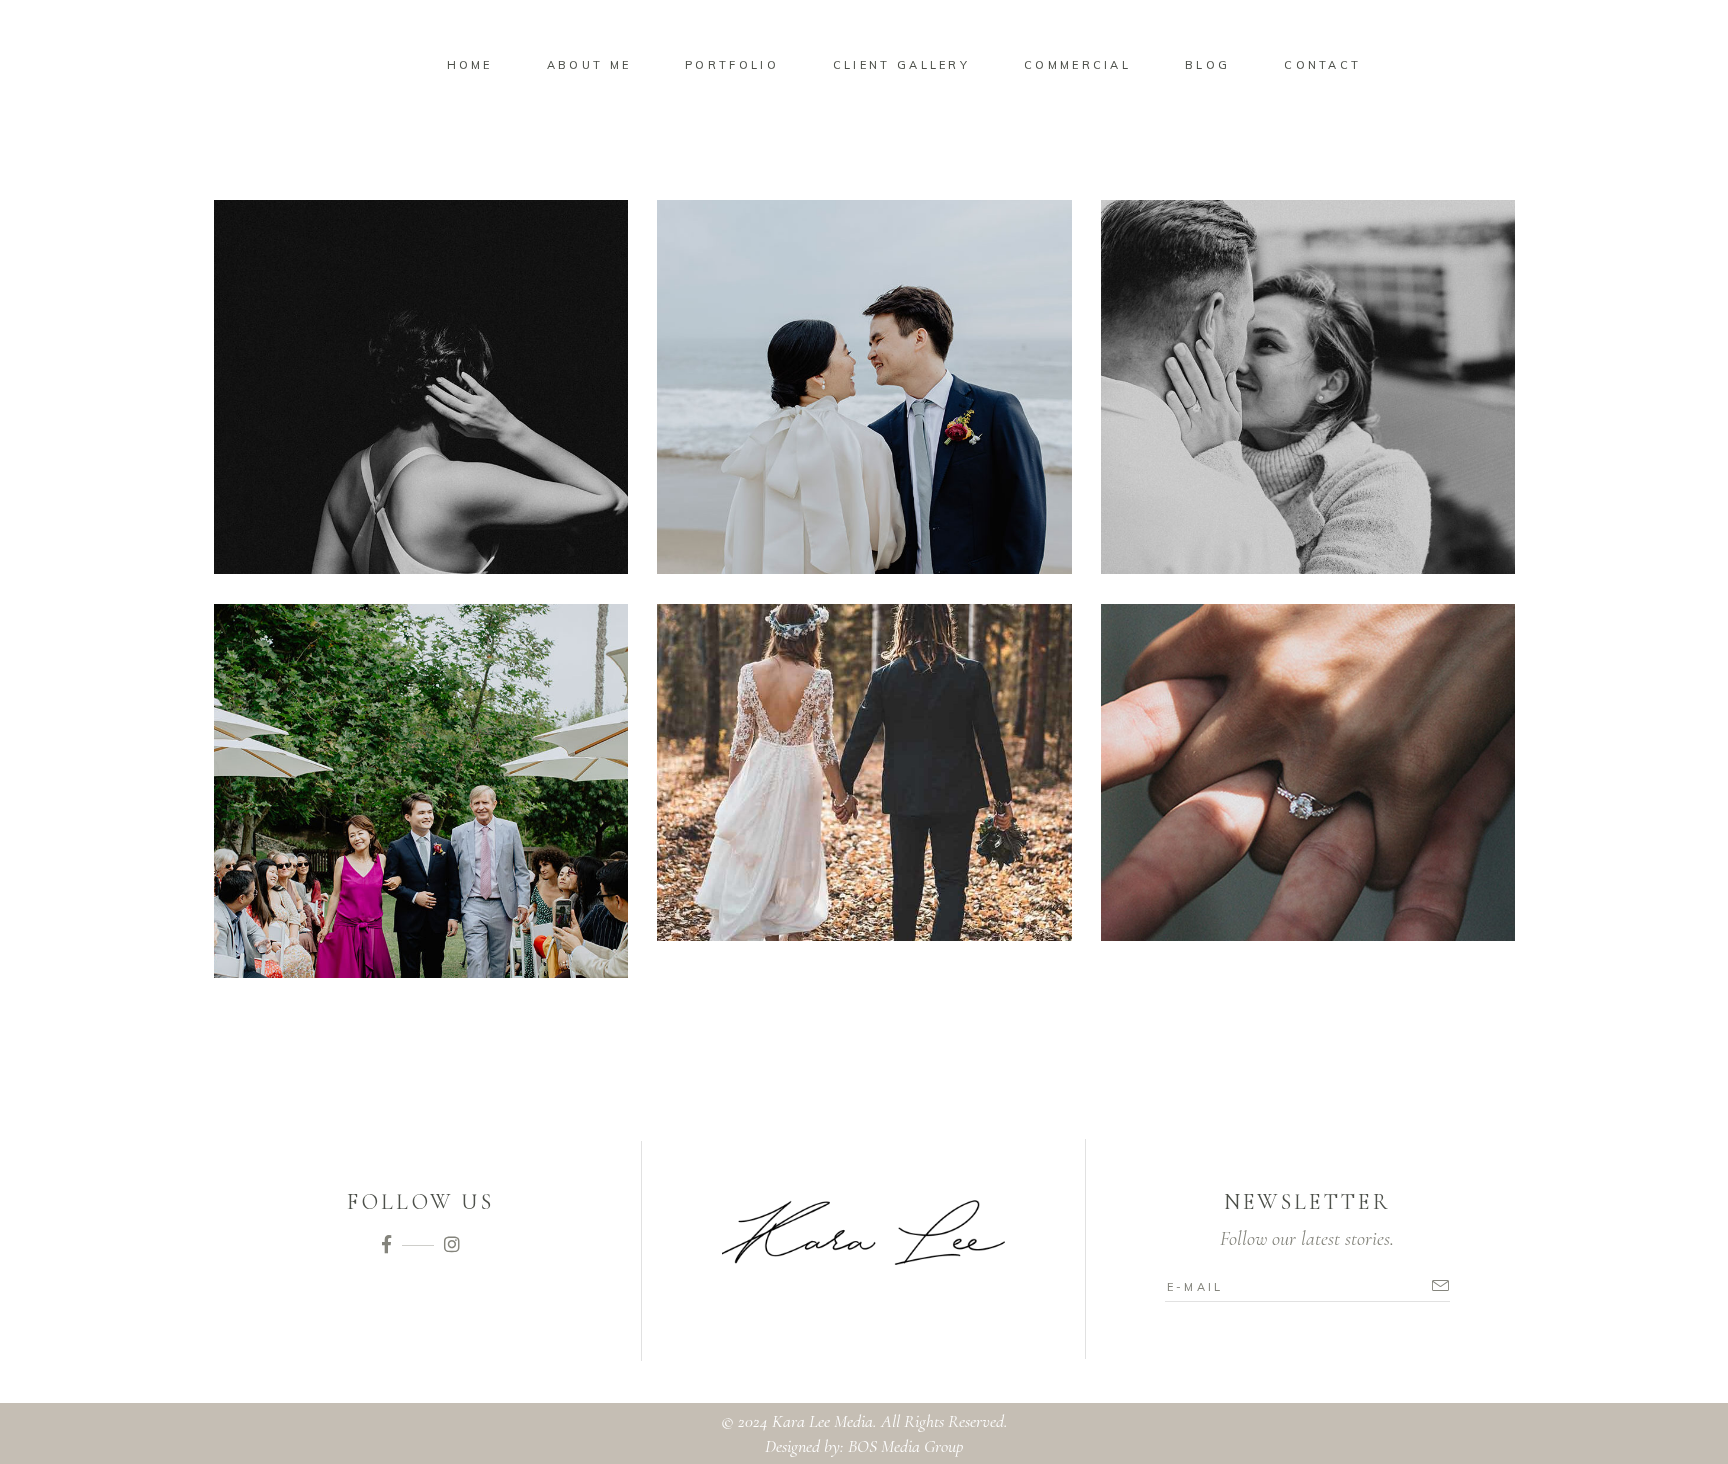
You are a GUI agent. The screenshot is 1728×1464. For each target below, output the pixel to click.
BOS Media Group (905, 1446)
